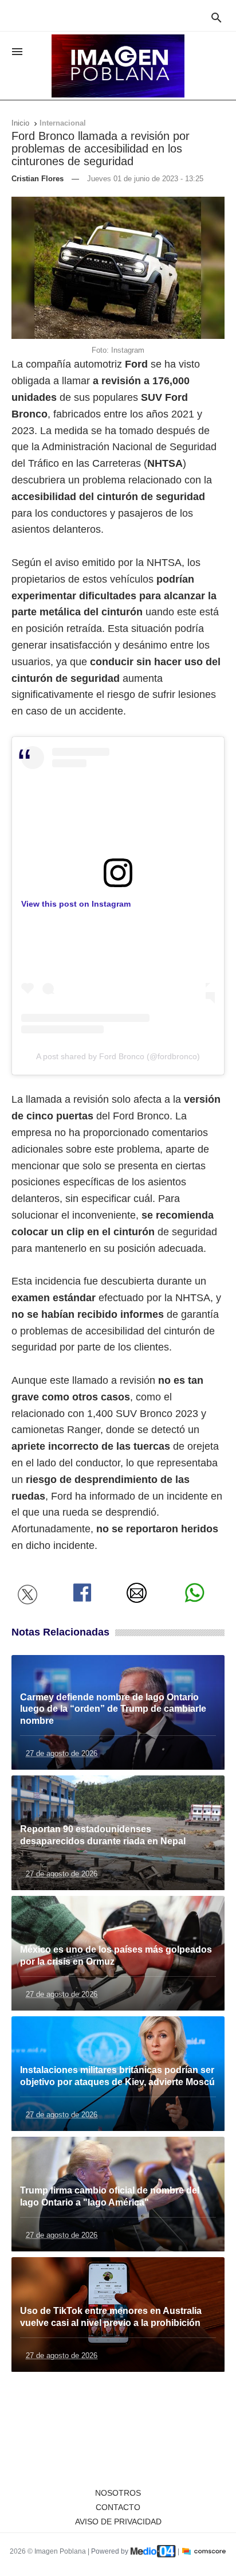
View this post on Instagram (76, 904)
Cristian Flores (38, 179)
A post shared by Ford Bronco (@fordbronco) (118, 1056)
